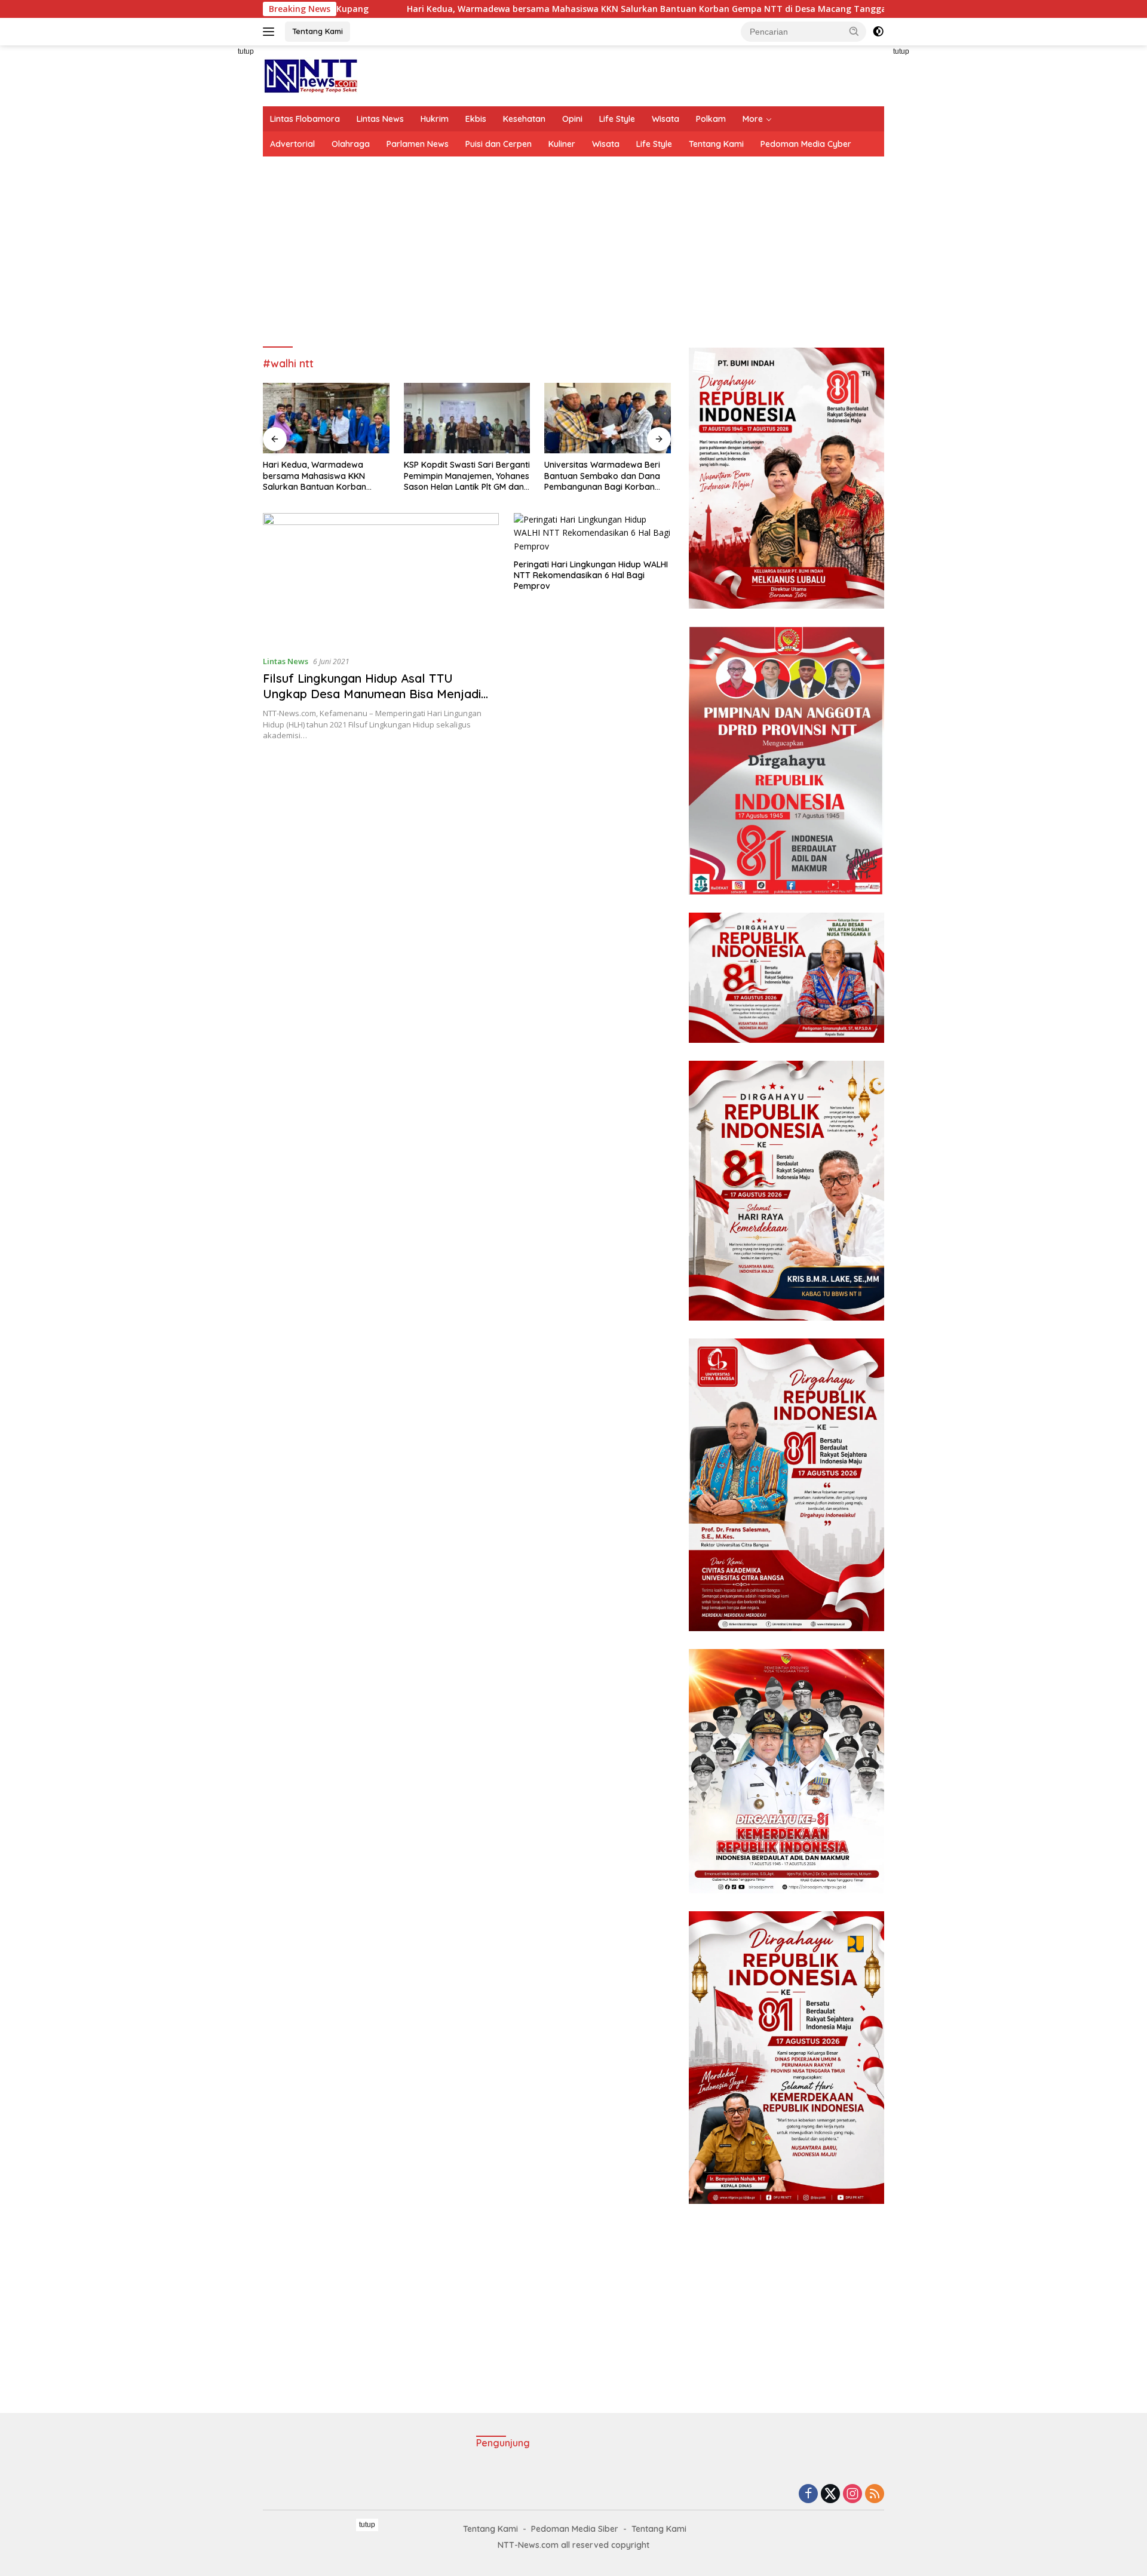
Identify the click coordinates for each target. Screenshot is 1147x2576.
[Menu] (271, 32)
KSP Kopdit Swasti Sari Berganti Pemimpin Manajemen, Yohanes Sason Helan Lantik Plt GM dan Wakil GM (326, 476)
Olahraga (351, 144)
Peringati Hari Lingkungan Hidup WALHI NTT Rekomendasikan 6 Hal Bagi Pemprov (591, 575)
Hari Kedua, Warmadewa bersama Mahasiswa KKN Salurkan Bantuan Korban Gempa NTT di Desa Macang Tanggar (512, 9)
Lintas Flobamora (305, 119)
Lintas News (380, 119)
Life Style (617, 119)
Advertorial (292, 144)
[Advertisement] (209, 225)
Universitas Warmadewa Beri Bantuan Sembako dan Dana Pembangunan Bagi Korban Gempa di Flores (462, 476)
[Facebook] (808, 2494)
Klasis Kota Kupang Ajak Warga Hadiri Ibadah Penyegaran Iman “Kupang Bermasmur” (598, 476)
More (753, 119)
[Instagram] (852, 2494)
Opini (572, 119)
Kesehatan (524, 119)
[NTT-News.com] (310, 75)
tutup (246, 51)
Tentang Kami (318, 31)
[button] (854, 31)
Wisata (665, 119)
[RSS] (875, 2494)
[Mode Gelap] (878, 32)
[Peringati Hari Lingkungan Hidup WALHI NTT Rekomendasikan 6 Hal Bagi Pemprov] (592, 533)
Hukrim (435, 119)
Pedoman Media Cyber (806, 144)
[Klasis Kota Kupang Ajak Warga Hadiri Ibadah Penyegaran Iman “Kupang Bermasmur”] (608, 418)
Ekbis (476, 119)
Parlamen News (418, 144)
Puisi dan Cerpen (499, 144)
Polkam (711, 119)
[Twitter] (830, 2494)
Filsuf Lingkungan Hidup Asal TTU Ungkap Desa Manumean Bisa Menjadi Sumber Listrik (372, 694)
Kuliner (562, 144)
